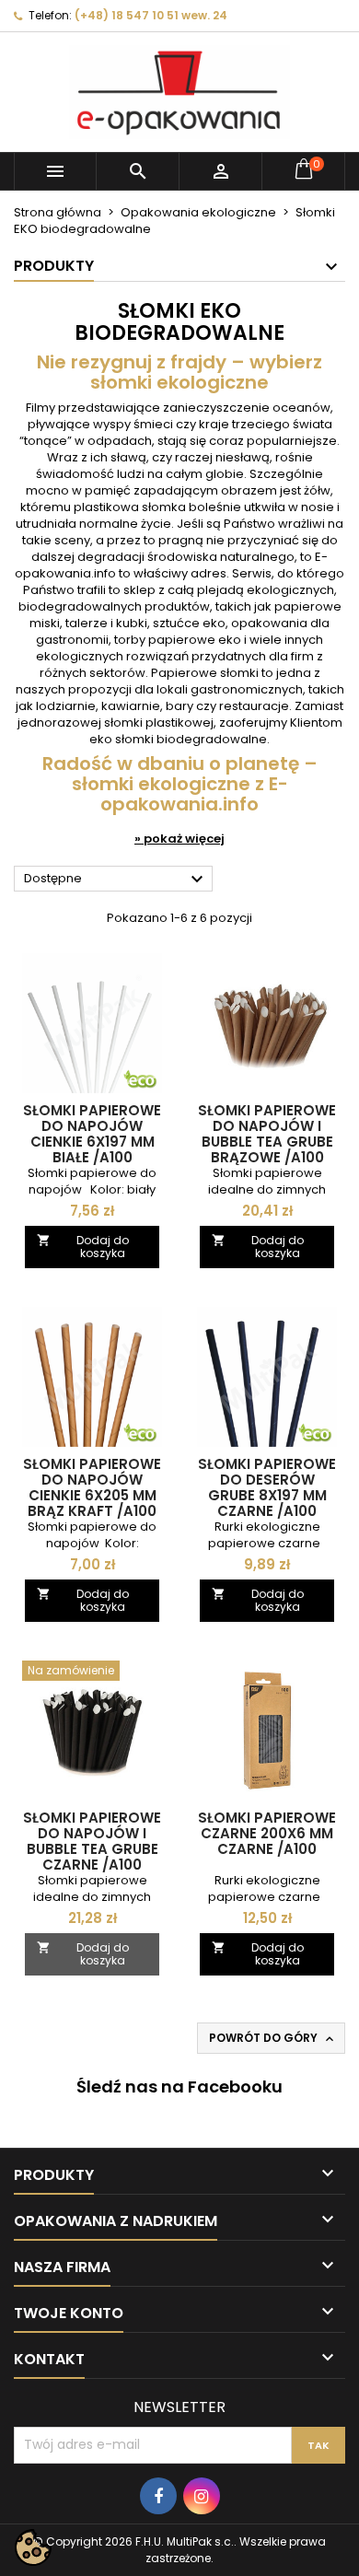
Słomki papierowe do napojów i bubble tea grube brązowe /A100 (267, 1134)
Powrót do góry (273, 2038)
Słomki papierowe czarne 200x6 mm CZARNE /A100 (267, 1833)
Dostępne (116, 880)
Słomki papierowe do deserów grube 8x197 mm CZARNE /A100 (267, 1487)
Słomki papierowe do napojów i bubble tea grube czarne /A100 (92, 1841)
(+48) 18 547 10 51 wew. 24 (151, 15)
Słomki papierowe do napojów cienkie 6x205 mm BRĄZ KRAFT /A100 (92, 1487)
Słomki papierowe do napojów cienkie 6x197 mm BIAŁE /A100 (92, 1134)
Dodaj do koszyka (83, 1247)
